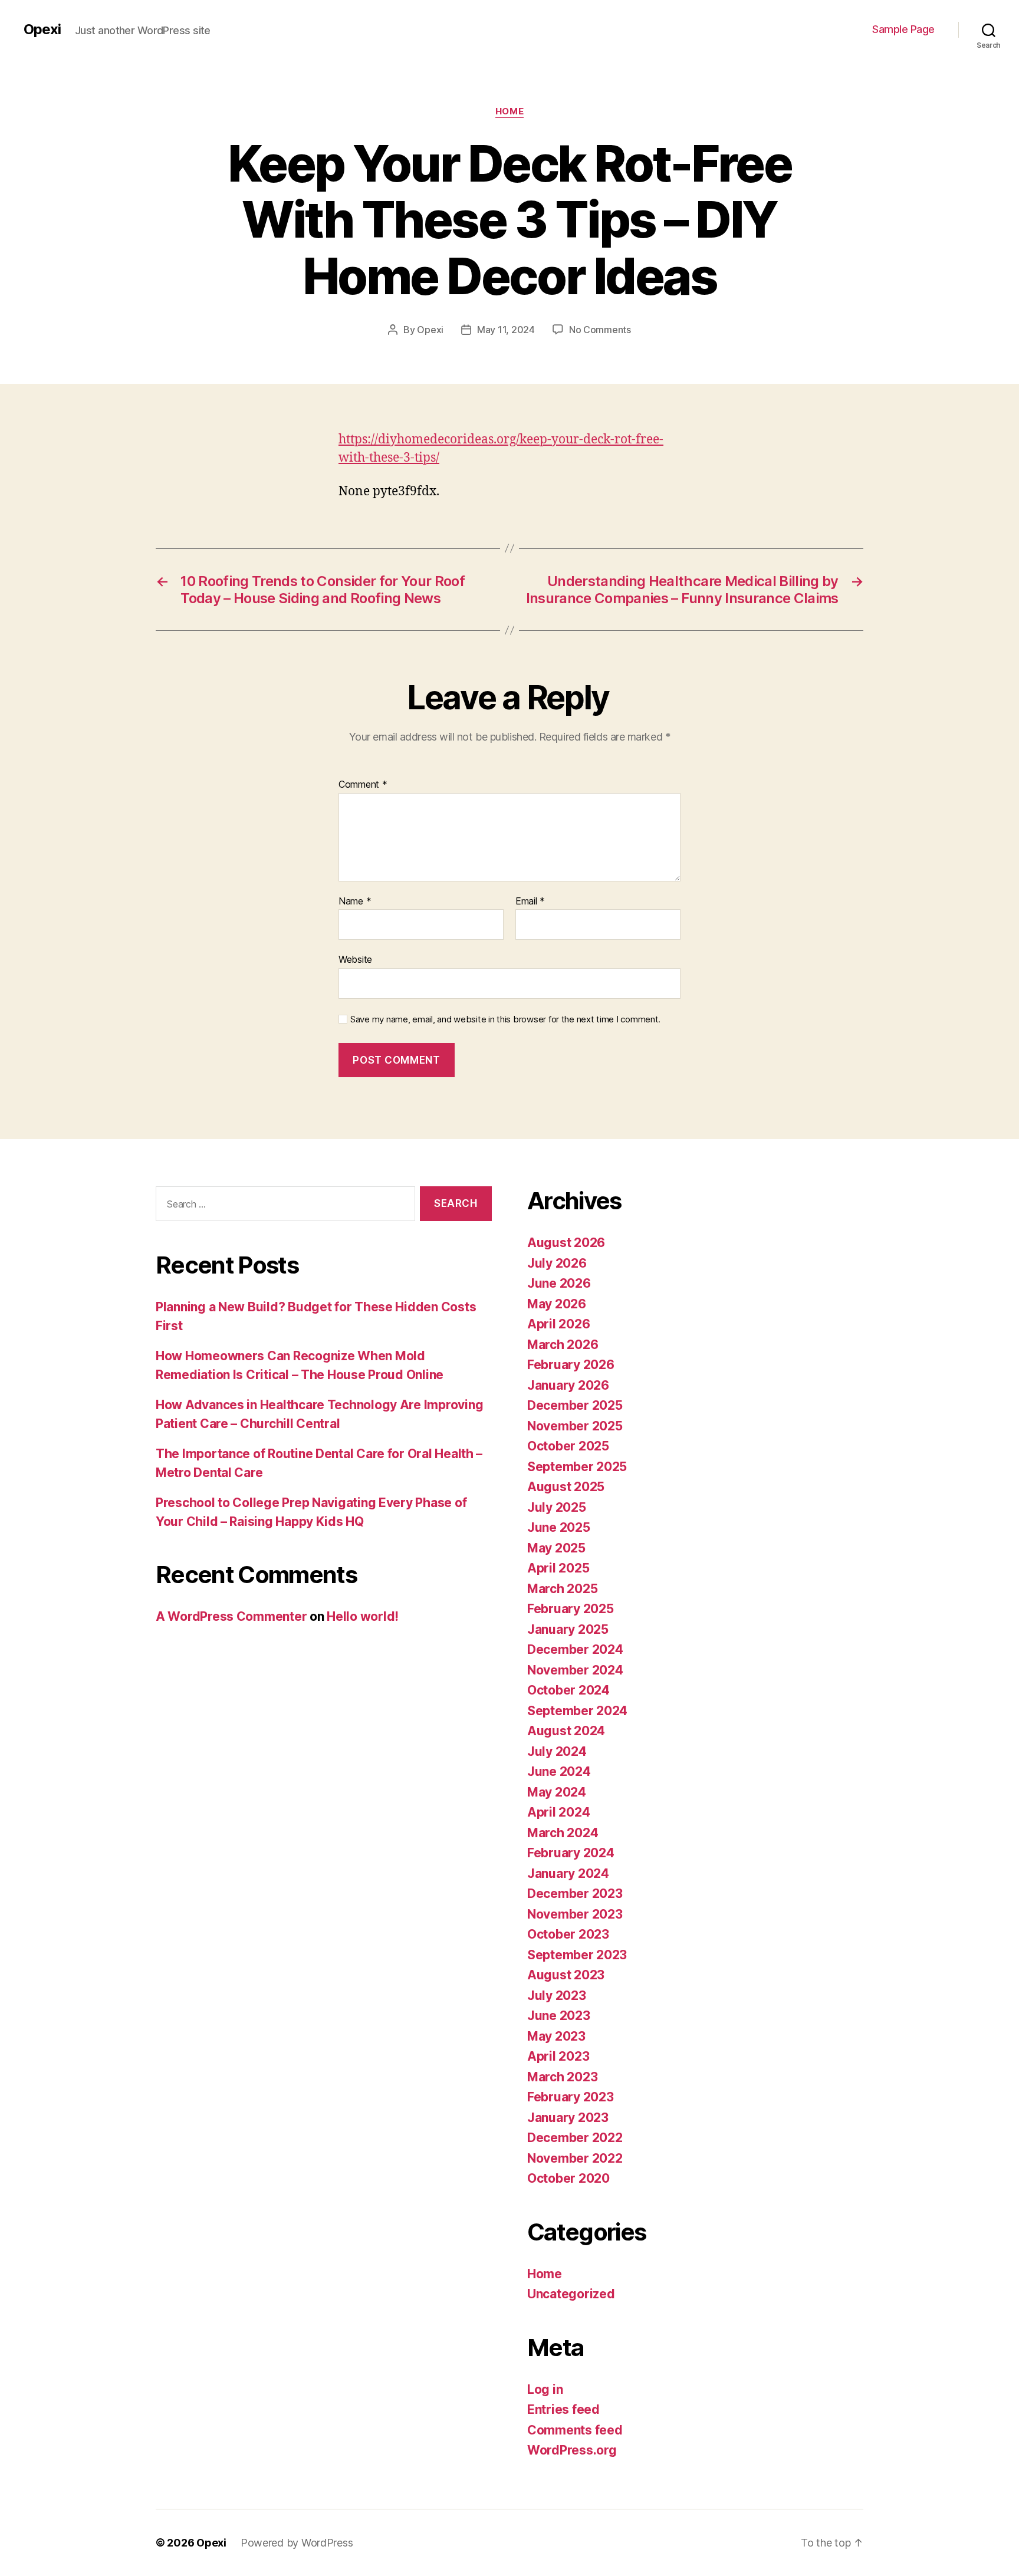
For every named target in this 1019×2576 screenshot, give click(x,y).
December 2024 (575, 1649)
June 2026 (559, 1283)
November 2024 (575, 1670)
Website (355, 959)
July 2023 (557, 1996)
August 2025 (566, 1487)
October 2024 (568, 1690)
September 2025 (577, 1467)
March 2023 (562, 2077)
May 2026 (557, 1304)
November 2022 (575, 2158)
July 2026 (557, 1263)
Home (509, 111)
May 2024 (557, 1792)
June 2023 (559, 2016)
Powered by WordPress (297, 2543)
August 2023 (566, 1975)
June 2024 (559, 1771)
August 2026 (566, 1243)
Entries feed (563, 2409)
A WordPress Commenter (231, 1616)
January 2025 (568, 1629)
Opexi (42, 29)
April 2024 (558, 1812)
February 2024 (571, 1853)
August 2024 (566, 1731)
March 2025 (562, 1589)
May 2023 (556, 2036)
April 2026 (558, 1324)
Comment (363, 785)
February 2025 (571, 1609)
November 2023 (575, 1914)
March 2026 (563, 1345)
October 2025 (568, 1446)
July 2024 (557, 1751)
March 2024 (563, 1833)
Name (355, 902)
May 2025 (556, 1548)
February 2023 (571, 2097)
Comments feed (575, 2430)
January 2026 (568, 1385)
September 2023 (577, 1955)
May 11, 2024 (506, 330)
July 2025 (557, 1507)
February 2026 (571, 1365)
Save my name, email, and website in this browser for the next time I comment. (505, 1019)
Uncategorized (571, 2294)
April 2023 (558, 2056)
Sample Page (903, 29)
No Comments (600, 330)
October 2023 (568, 1934)
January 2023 (568, 2118)
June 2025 (559, 1527)
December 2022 (575, 2138)
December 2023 (575, 1894)
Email (530, 902)
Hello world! (363, 1616)
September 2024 (577, 1711)
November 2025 (575, 1426)
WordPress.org (572, 2450)
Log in (545, 2389)
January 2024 (568, 1873)
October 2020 (568, 2178)
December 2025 (575, 1405)
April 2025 (558, 1568)
